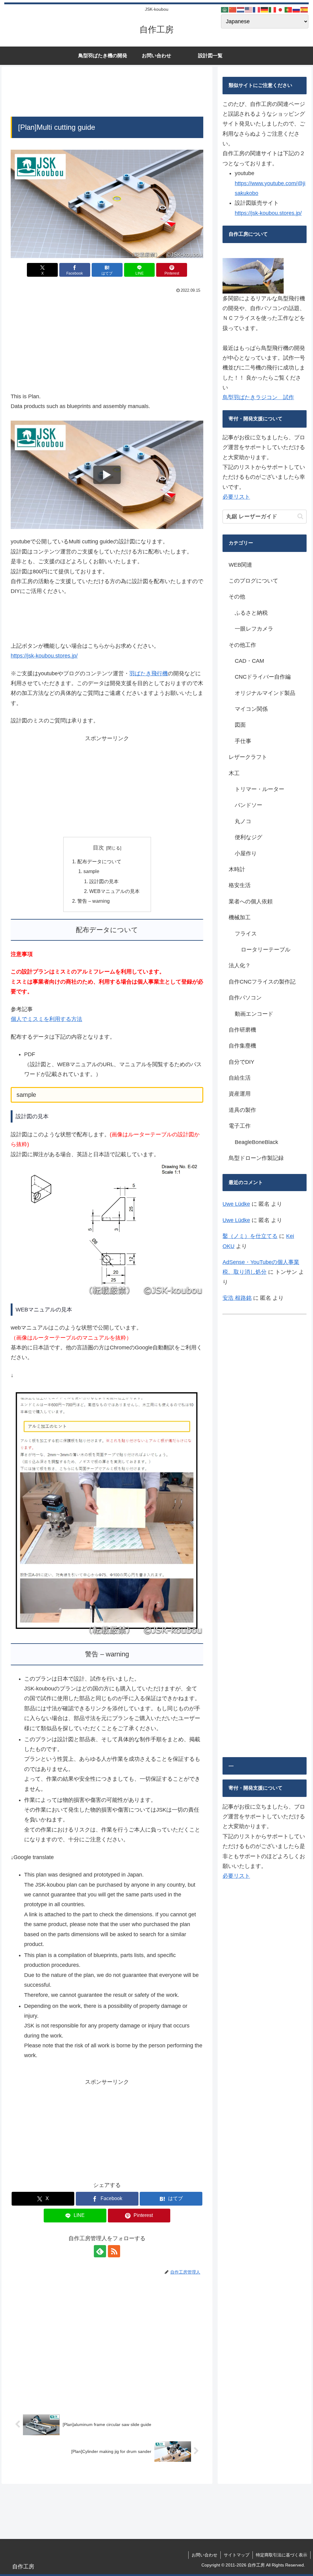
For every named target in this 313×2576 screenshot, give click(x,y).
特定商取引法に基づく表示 (282, 2555)
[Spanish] (304, 9)
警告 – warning (94, 901)
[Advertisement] (107, 93)
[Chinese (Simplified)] (233, 9)
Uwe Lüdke (236, 1204)
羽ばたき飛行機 (149, 673)
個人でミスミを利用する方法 (46, 1019)
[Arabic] (225, 9)
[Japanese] (281, 9)
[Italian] (273, 9)
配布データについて (99, 861)
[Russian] (296, 9)
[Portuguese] (289, 9)
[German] (265, 9)
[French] (257, 9)
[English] (249, 9)
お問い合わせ (204, 2555)
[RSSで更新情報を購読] (114, 2251)
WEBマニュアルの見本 (114, 891)
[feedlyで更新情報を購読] (100, 2251)
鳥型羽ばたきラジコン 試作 (258, 397)
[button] (300, 516)
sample (91, 871)
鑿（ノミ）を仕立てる (250, 1236)
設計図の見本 (104, 881)
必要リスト (236, 497)
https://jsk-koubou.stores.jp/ (44, 656)
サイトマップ (237, 2555)
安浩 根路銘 (237, 1298)
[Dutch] (241, 9)
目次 (98, 848)
